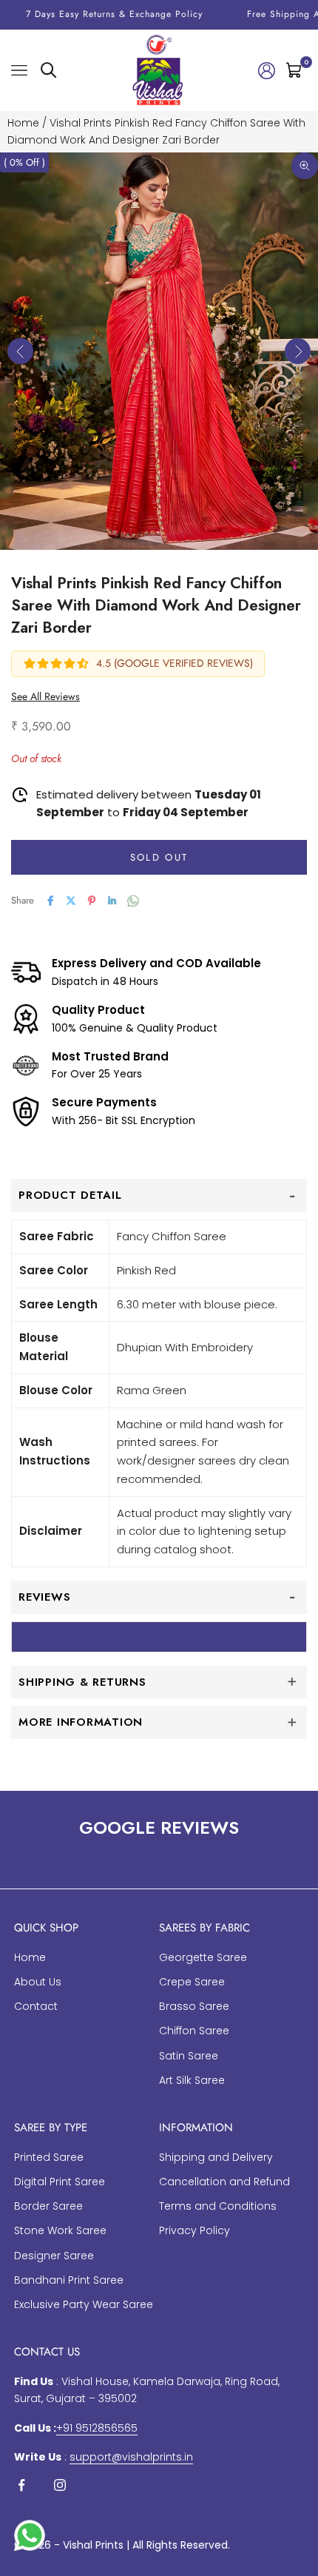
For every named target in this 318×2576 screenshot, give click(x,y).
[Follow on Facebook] (21, 2485)
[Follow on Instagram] (60, 2485)
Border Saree (48, 2206)
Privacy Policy (194, 2230)
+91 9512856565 (97, 2428)
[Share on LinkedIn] (112, 901)
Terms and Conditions (218, 2206)
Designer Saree (54, 2256)
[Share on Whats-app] (133, 901)
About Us (38, 1982)
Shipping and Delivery (216, 2157)
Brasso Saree (194, 2006)
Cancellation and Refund (224, 2182)
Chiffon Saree (194, 2031)
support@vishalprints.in (131, 2457)
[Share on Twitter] (71, 901)
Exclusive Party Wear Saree (84, 2304)
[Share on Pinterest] (92, 901)
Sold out (159, 857)
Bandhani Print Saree (69, 2280)
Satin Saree (189, 2056)
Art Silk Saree (192, 2080)
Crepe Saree (192, 1982)
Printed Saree (49, 2157)
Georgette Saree (203, 1957)
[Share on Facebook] (50, 901)
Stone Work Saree (60, 2230)
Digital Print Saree (60, 2182)
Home (23, 123)
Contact (36, 2006)
